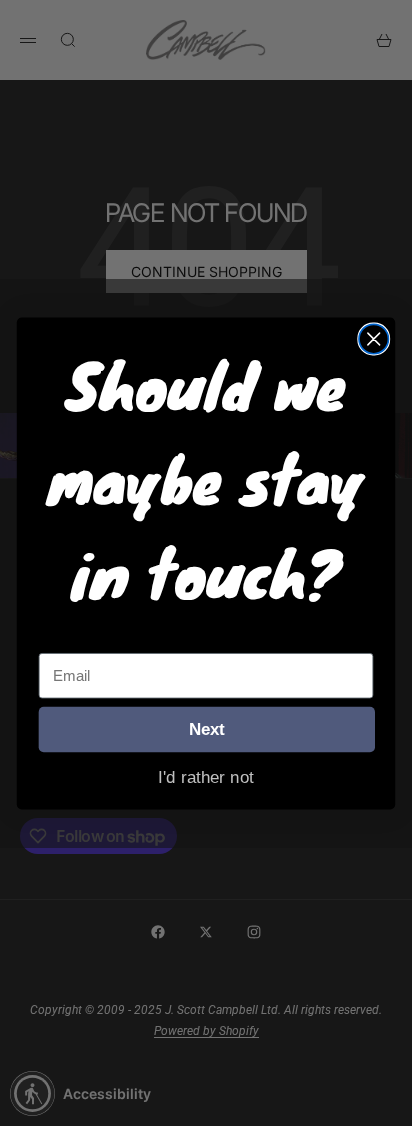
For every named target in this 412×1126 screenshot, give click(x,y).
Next (207, 729)
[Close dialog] (373, 338)
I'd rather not (206, 776)
